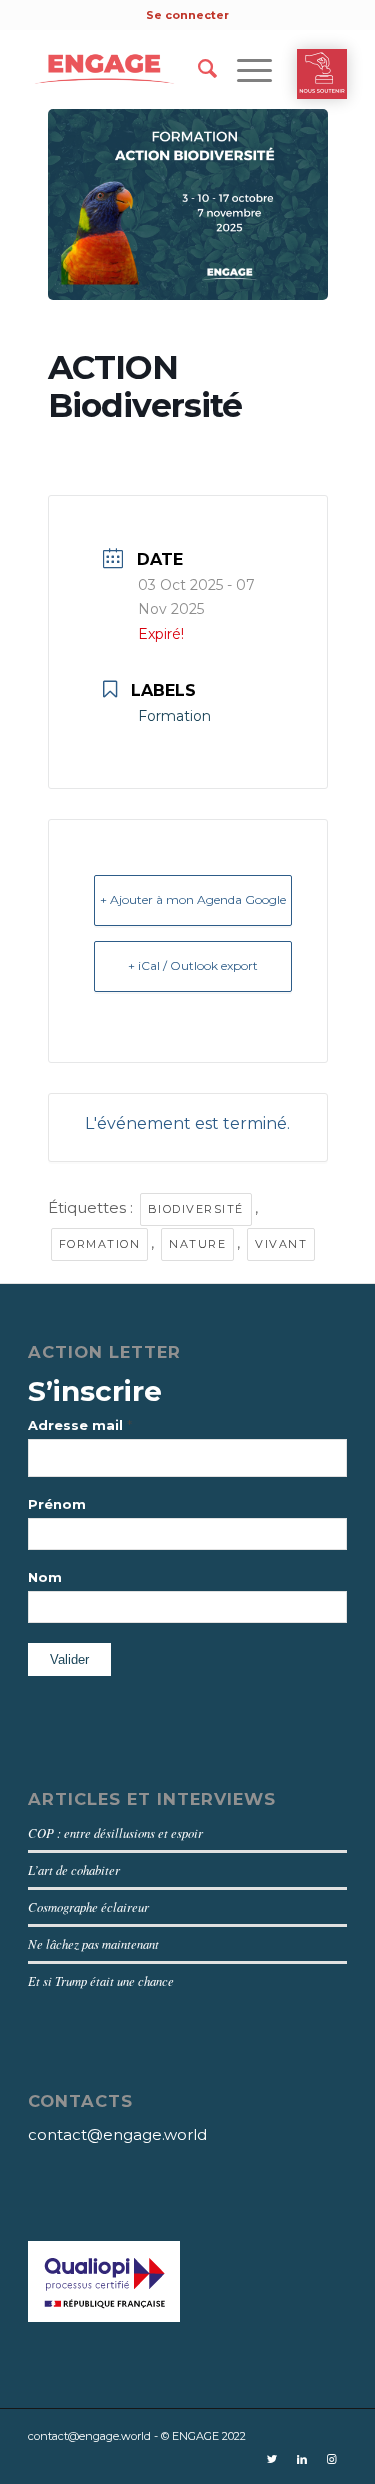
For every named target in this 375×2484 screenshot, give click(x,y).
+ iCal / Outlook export (193, 965)
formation (100, 1244)
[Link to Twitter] (272, 2459)
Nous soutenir (322, 74)
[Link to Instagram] (332, 2459)
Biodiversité (196, 1209)
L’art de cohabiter (74, 1869)
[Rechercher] (197, 69)
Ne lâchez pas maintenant (93, 1943)
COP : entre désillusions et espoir (115, 1832)
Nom (45, 1577)
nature (197, 1244)
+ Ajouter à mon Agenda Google (193, 899)
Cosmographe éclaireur (88, 1906)
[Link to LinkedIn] (302, 2459)
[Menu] (244, 69)
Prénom (57, 1504)
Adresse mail (80, 1425)
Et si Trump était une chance (101, 1980)
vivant (281, 1244)
